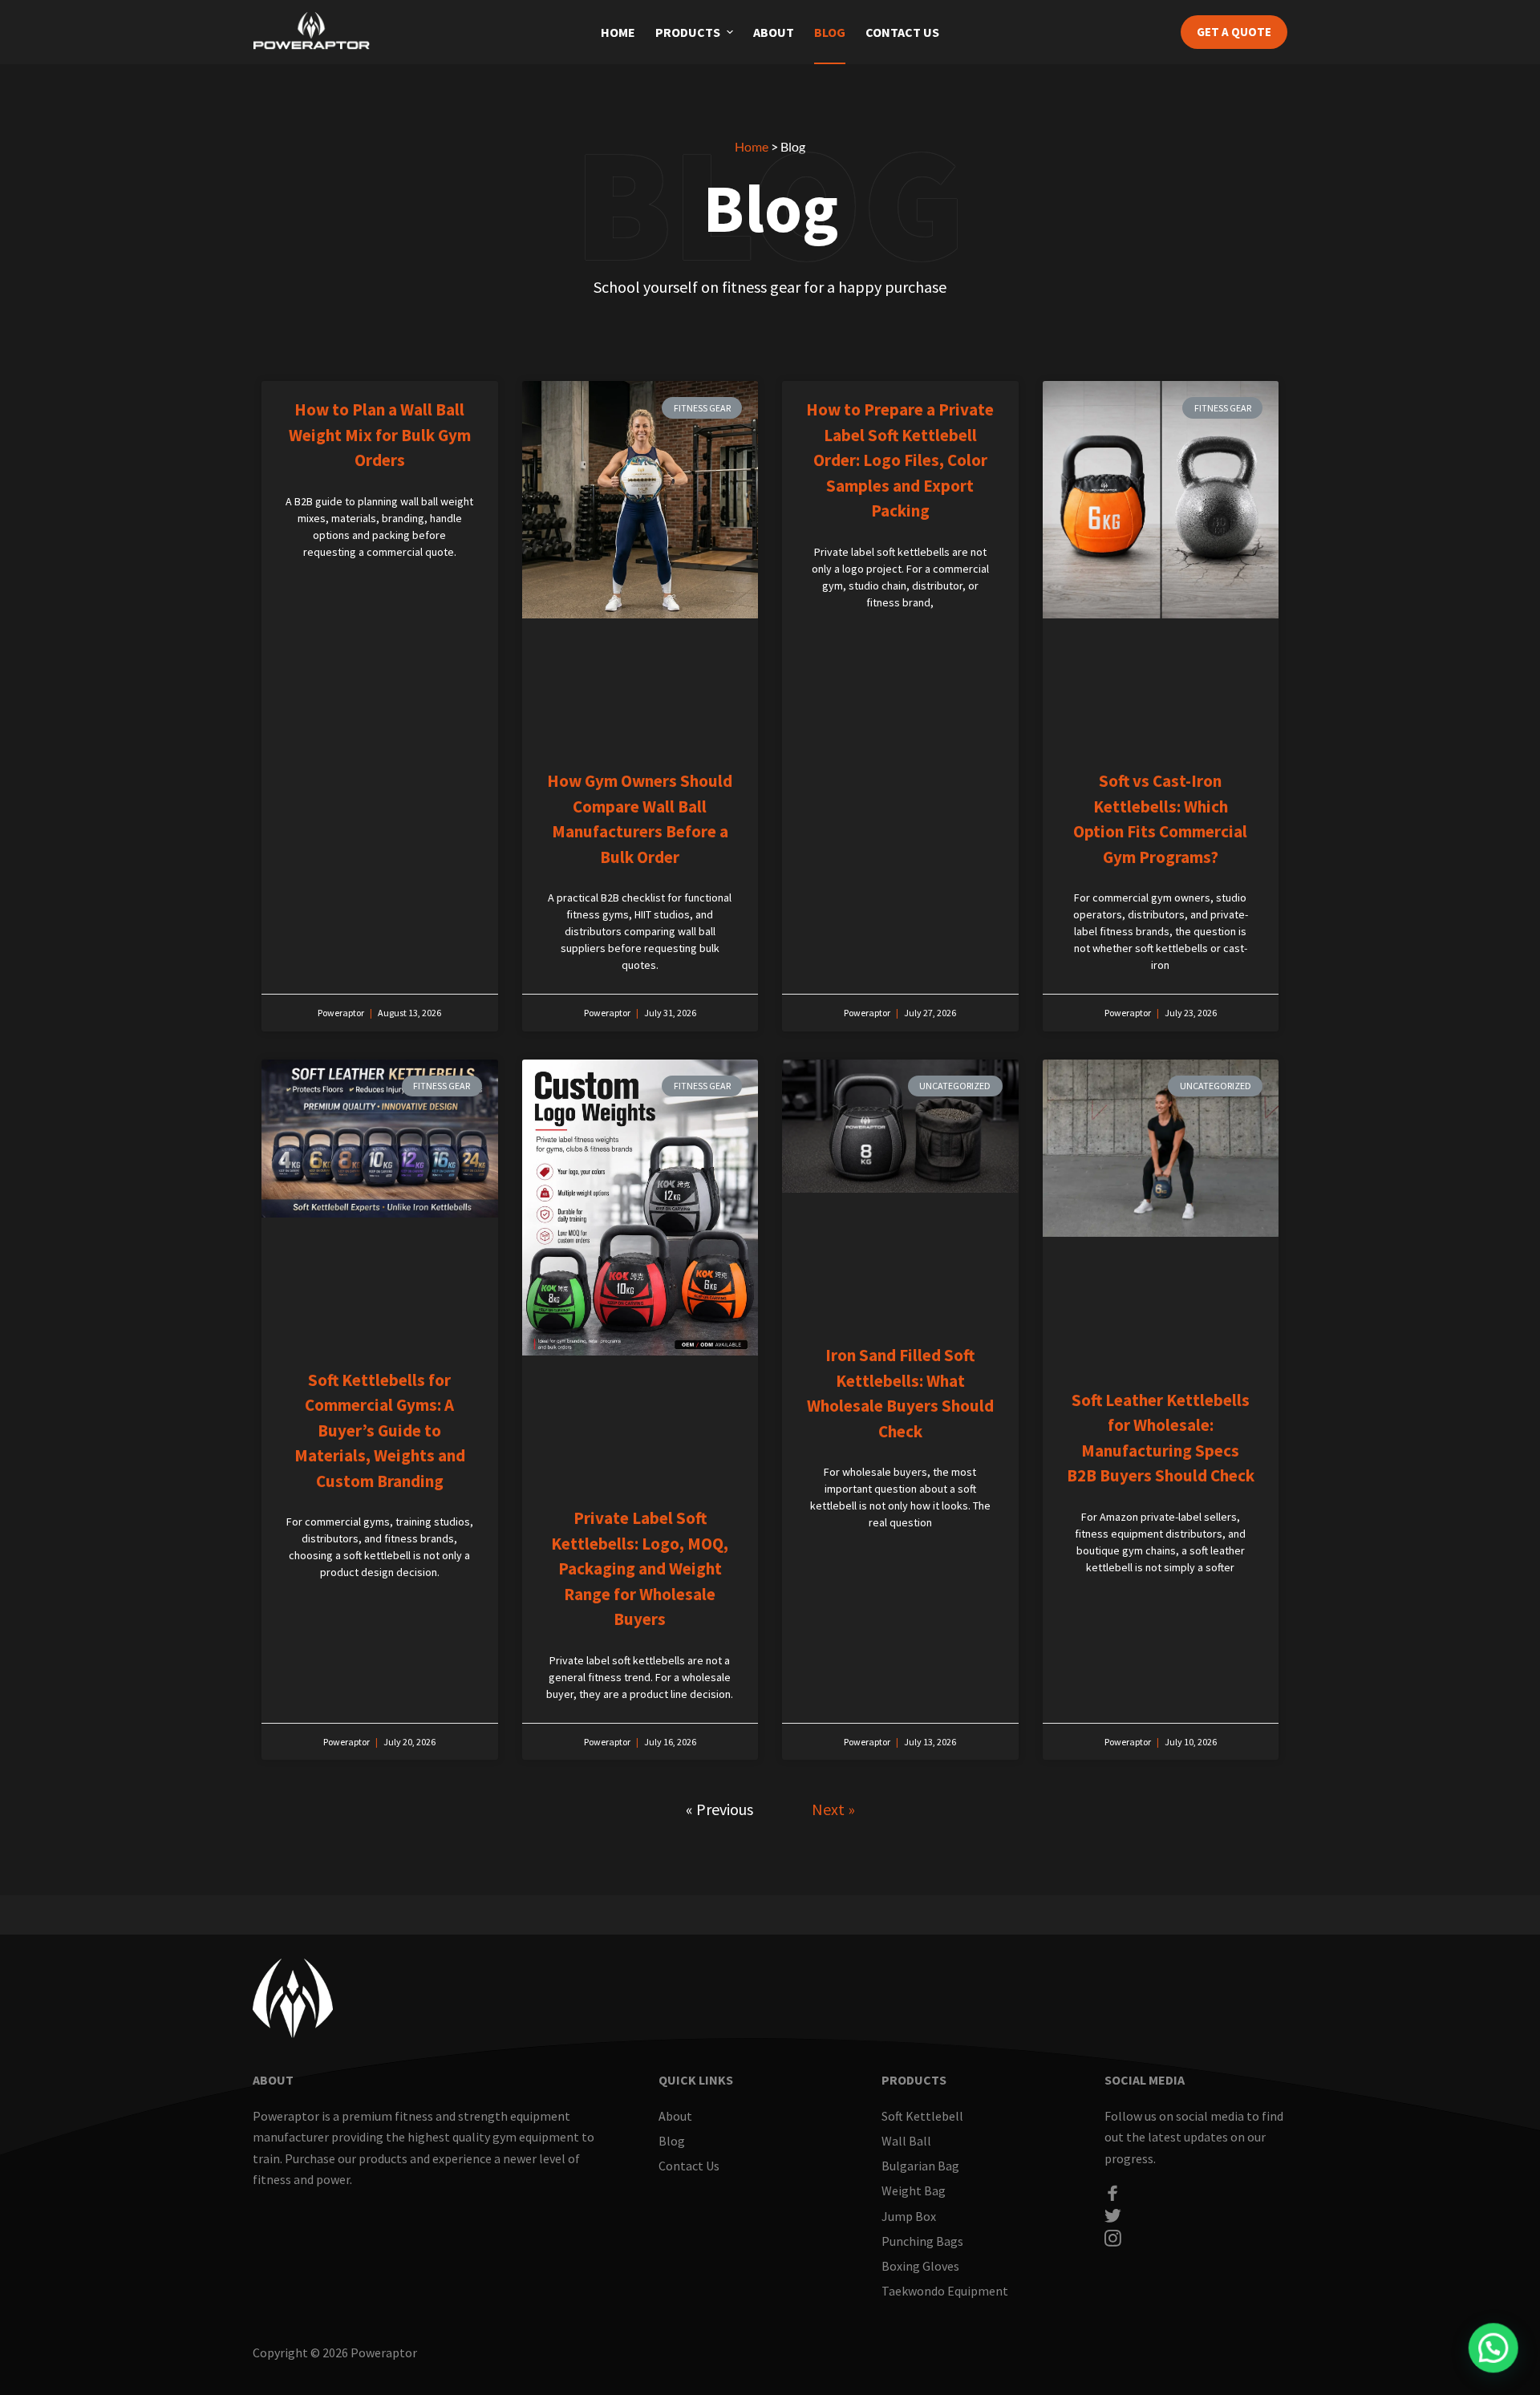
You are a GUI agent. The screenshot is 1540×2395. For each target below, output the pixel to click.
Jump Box (909, 2216)
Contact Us (902, 32)
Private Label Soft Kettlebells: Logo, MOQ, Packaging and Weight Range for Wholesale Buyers (640, 1568)
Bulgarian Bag (920, 2166)
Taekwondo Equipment (945, 2291)
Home (618, 32)
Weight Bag (914, 2190)
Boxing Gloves (920, 2266)
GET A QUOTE (1234, 32)
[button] (730, 32)
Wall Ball (906, 2141)
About (774, 32)
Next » (833, 1809)
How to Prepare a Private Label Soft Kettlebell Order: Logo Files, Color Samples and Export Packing (900, 460)
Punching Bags (922, 2241)
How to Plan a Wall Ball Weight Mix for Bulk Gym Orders (380, 435)
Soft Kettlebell (922, 2116)
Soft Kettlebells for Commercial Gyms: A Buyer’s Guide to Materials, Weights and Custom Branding (380, 1431)
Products (688, 32)
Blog (830, 32)
